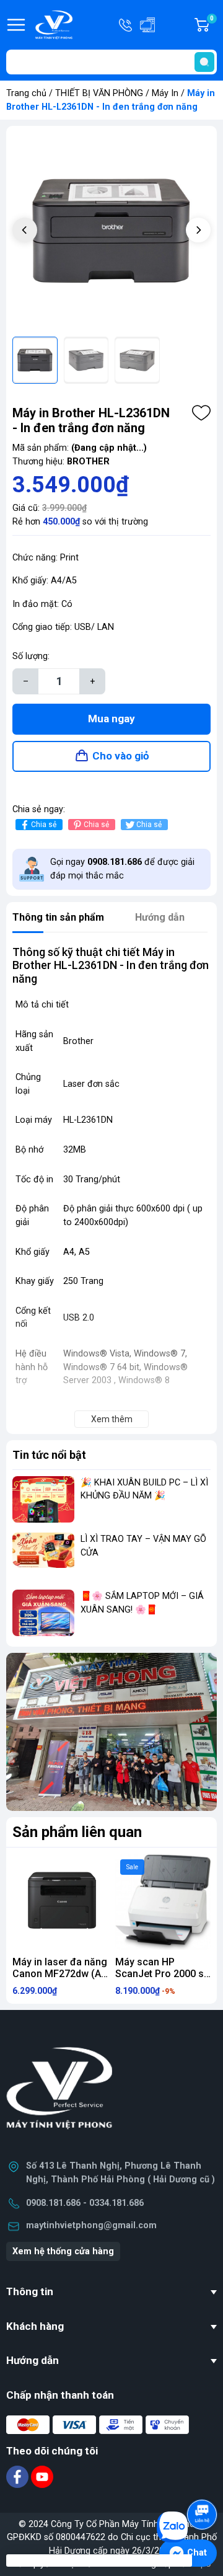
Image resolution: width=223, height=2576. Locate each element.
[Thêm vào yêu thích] (201, 413)
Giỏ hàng (213, 25)
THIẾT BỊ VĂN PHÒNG (99, 93)
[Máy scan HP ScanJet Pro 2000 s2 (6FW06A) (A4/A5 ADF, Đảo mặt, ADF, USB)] (163, 1902)
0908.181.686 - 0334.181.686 (85, 2203)
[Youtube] (42, 2476)
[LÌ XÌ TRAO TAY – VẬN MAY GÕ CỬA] (43, 1556)
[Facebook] (19, 2476)
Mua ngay (111, 719)
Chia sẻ (44, 825)
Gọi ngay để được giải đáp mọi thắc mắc (122, 869)
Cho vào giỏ (121, 756)
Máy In (165, 93)
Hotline (126, 25)
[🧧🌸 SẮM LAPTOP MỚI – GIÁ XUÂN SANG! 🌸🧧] (43, 1613)
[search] (204, 62)
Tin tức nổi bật (49, 1455)
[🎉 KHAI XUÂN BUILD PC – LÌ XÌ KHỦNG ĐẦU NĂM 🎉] (43, 1499)
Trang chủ (26, 93)
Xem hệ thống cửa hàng (63, 2251)
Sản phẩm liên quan (77, 1832)
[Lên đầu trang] (203, 2480)
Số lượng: (31, 656)
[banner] (111, 1732)
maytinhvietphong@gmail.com (91, 2225)
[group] (111, 231)
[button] (198, 230)
